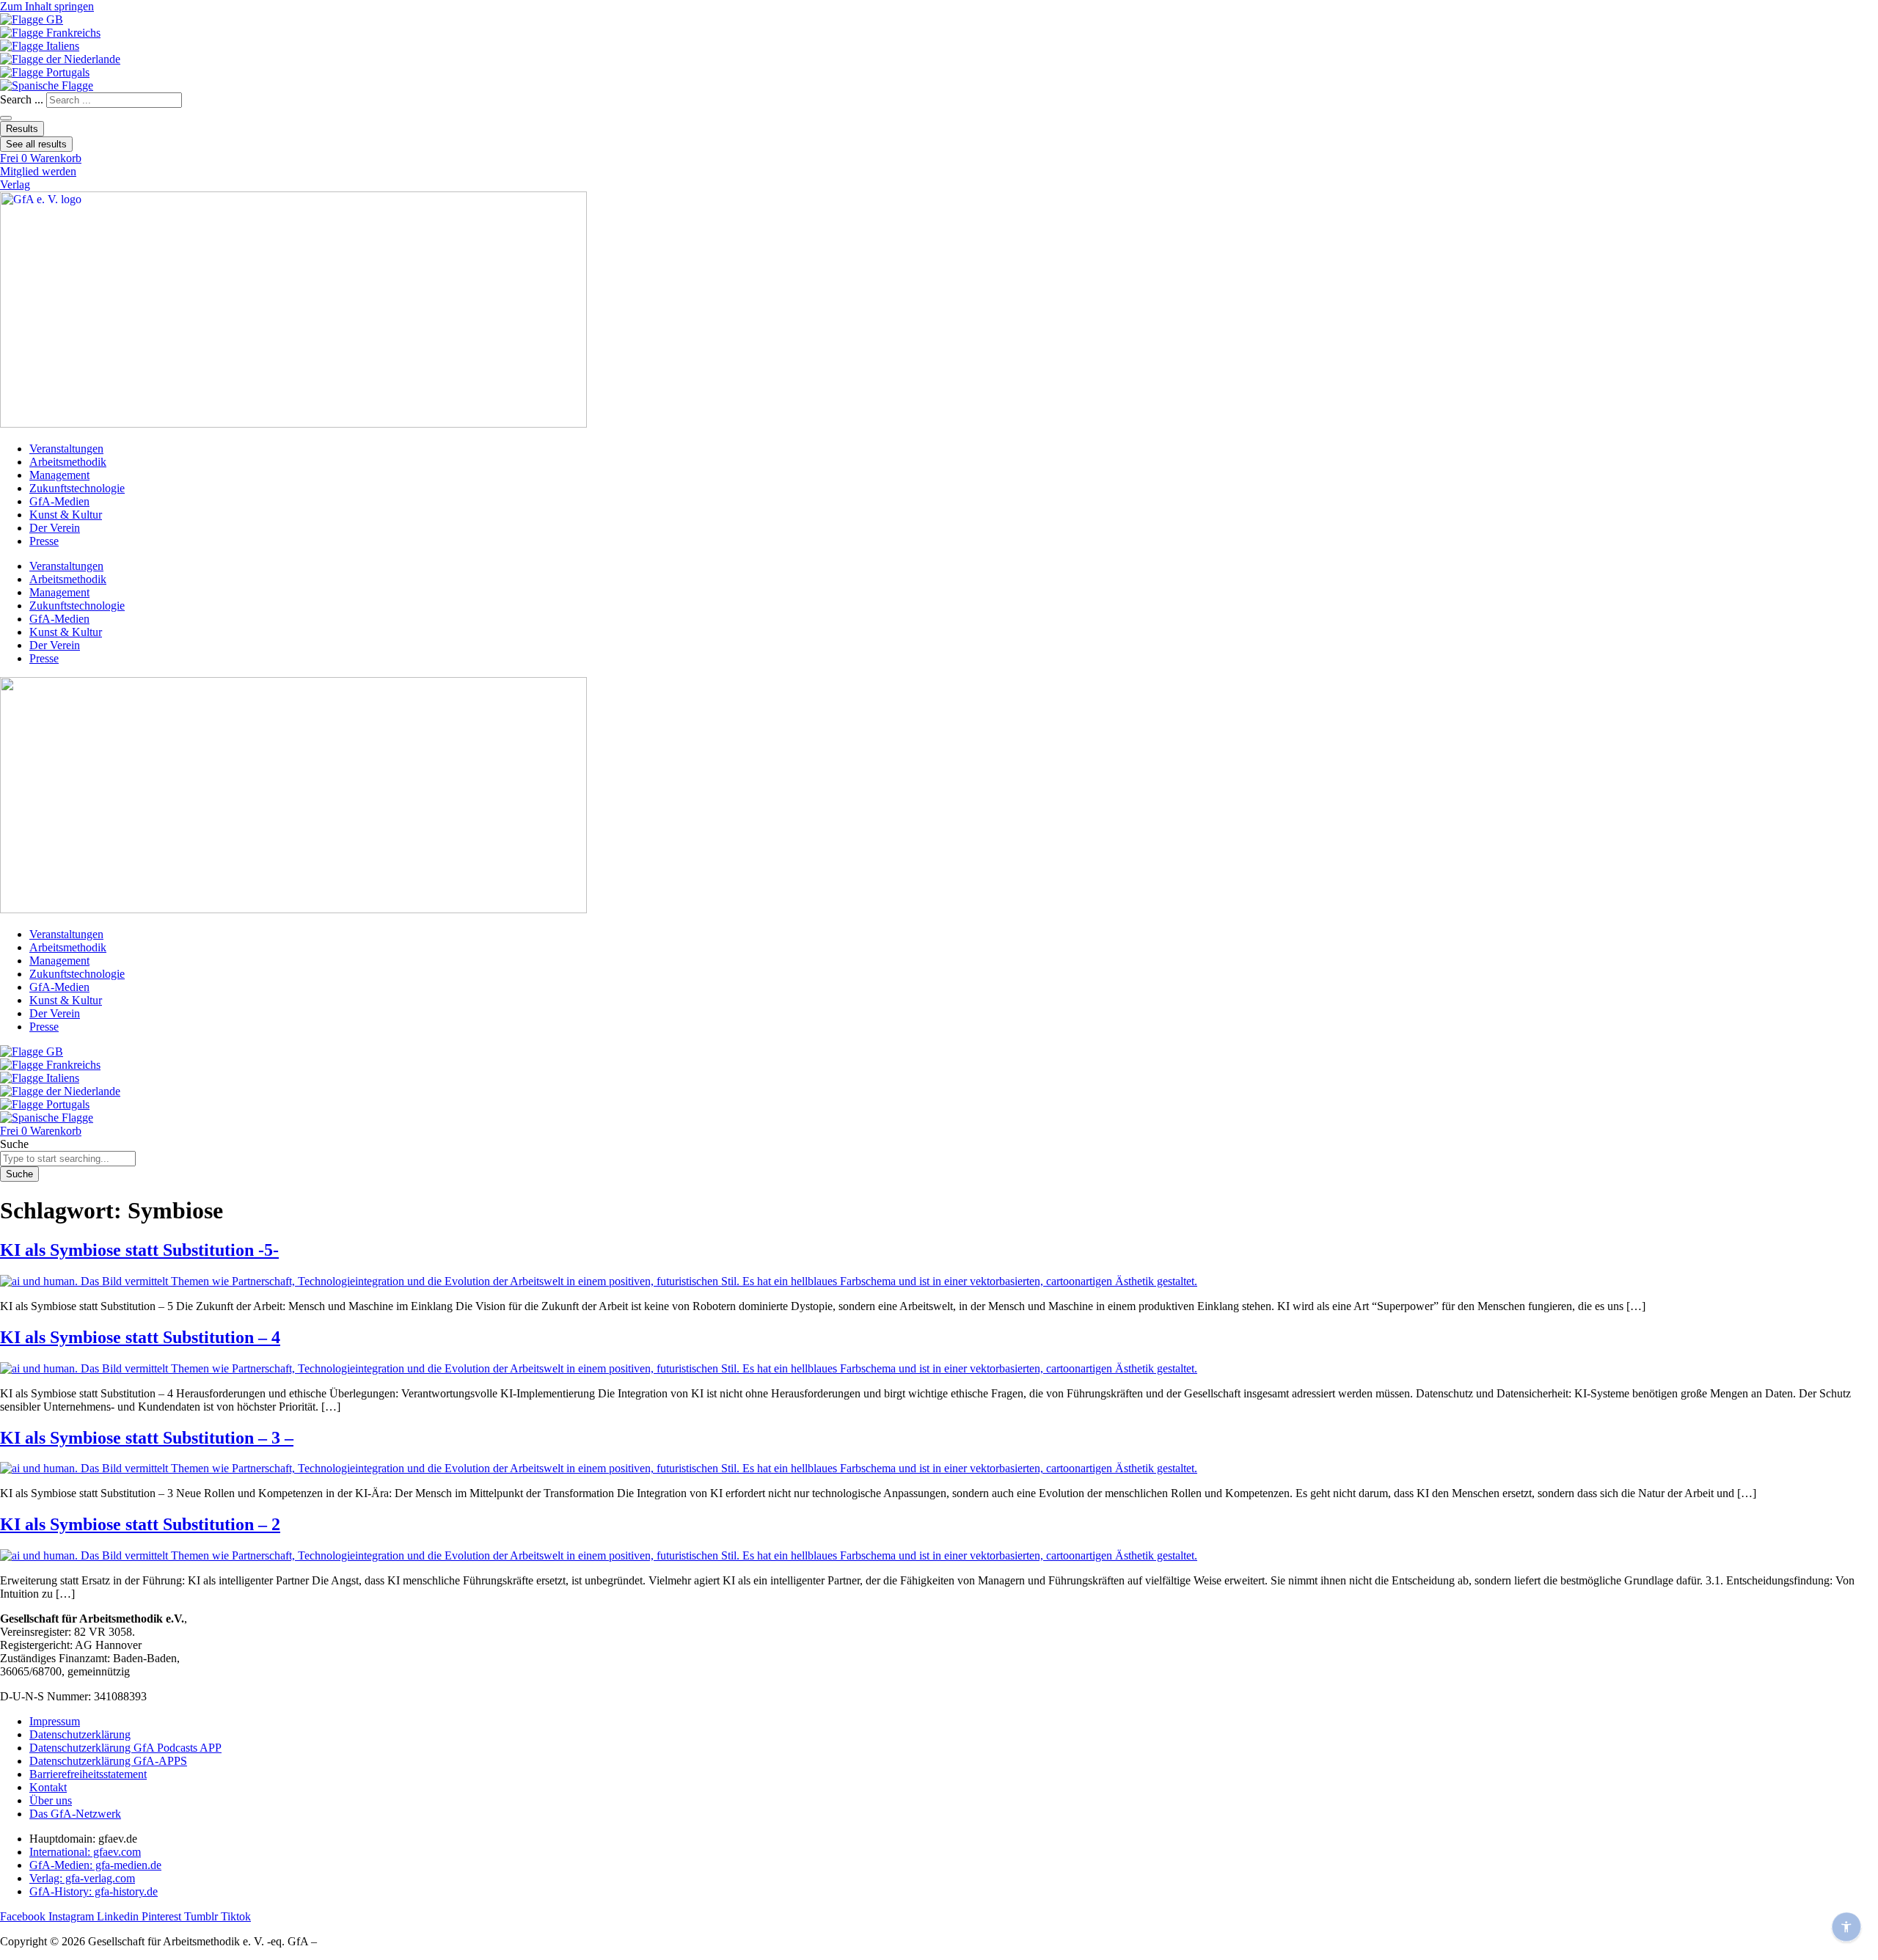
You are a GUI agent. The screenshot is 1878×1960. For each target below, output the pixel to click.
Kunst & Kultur (66, 515)
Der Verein (55, 528)
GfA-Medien (59, 501)
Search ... (22, 99)
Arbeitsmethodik (68, 462)
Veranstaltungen (66, 449)
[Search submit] (6, 118)
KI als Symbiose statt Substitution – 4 (140, 1337)
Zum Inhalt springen (47, 6)
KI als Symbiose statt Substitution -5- (139, 1250)
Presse (44, 541)
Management (59, 475)
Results (22, 129)
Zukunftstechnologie (77, 488)
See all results (36, 144)
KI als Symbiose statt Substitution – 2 (140, 1524)
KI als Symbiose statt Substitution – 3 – (147, 1438)
